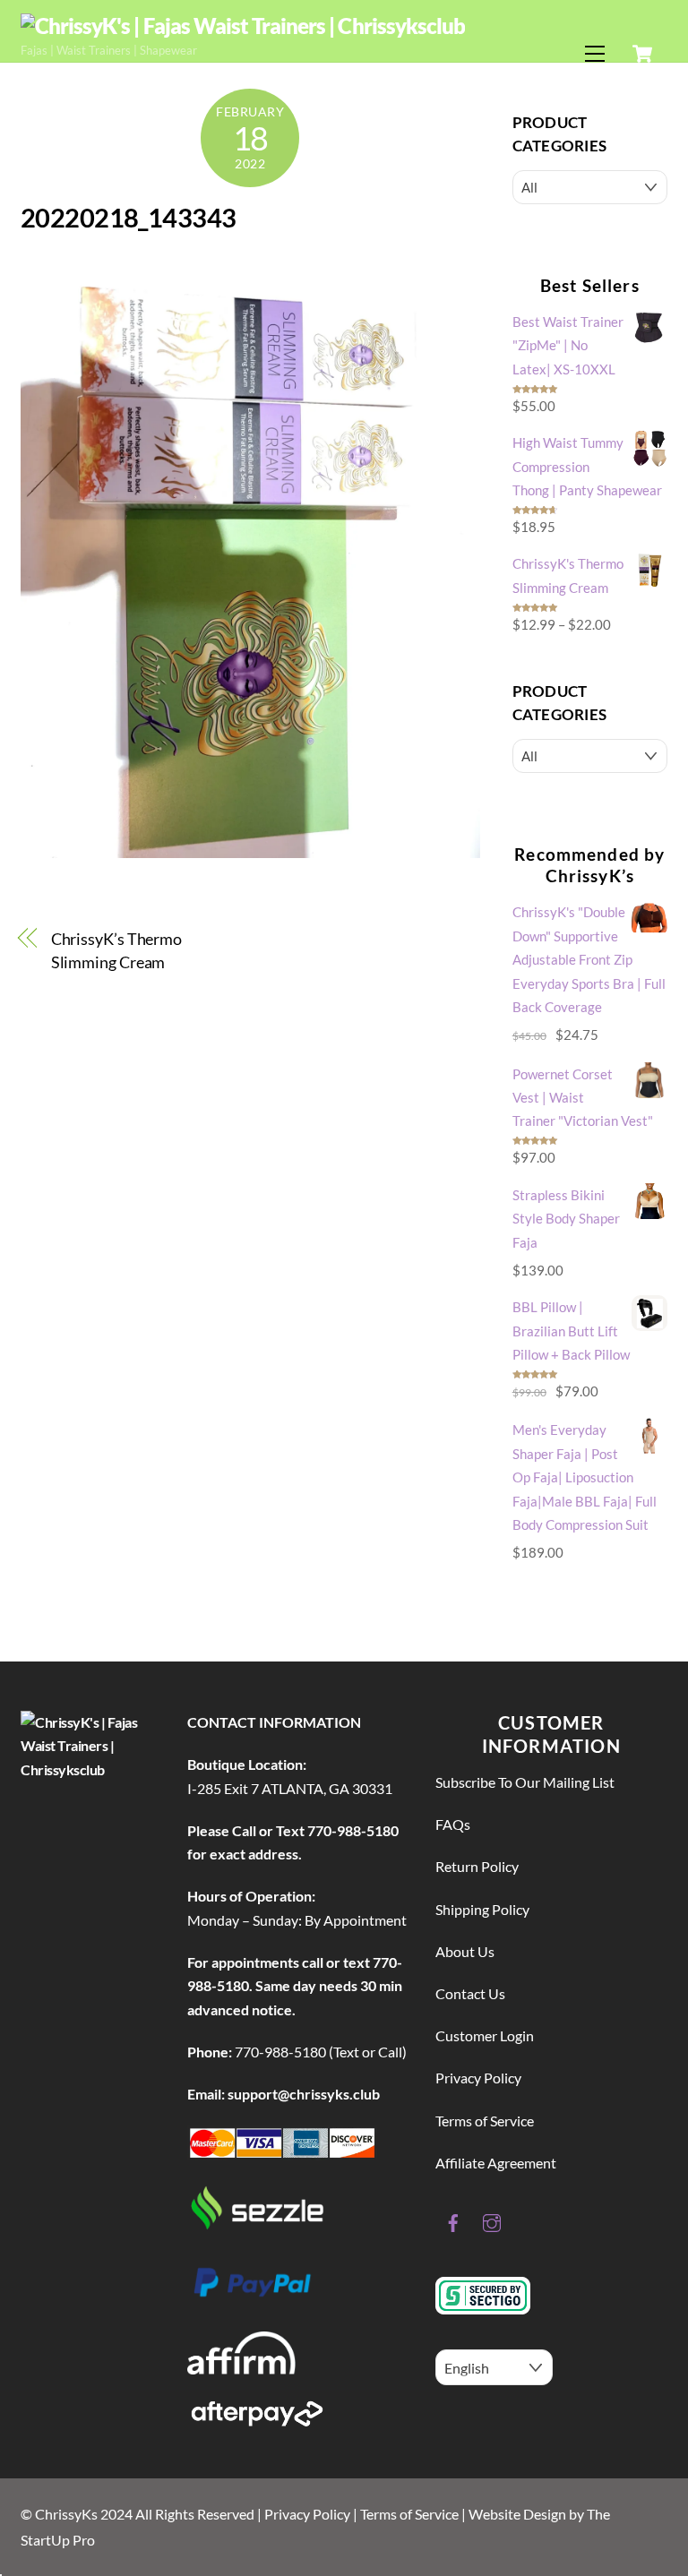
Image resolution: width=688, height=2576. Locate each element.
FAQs (453, 1824)
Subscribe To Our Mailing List (525, 1782)
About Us (465, 1951)
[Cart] (642, 54)
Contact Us (470, 1993)
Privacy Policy (478, 2078)
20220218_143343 (128, 218)
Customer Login (485, 2035)
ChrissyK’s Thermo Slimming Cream (116, 950)
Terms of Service (485, 2121)
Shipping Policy (482, 1909)
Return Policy (477, 1866)
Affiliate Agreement (496, 2163)
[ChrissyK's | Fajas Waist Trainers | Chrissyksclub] (243, 26)
